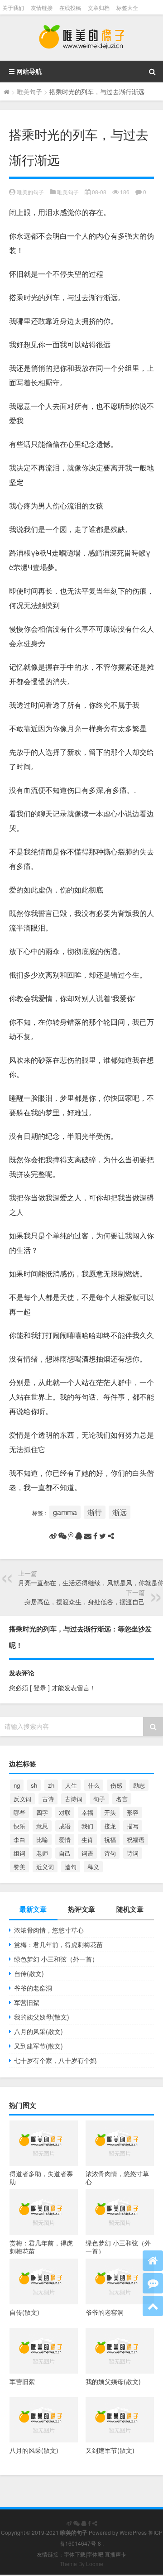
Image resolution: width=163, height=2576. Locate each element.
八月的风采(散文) (38, 2031)
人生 (71, 1785)
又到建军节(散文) (38, 2046)
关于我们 (13, 7)
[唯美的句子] (81, 38)
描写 (133, 1826)
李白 (19, 1840)
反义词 (22, 1799)
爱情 (65, 1840)
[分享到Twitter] (103, 1536)
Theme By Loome (81, 2564)
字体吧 (95, 2554)
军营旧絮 (27, 2002)
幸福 (87, 1812)
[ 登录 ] (40, 1688)
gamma (65, 1512)
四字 (42, 1812)
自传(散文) (29, 1973)
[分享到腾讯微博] (71, 1536)
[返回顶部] (153, 2306)
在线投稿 (70, 7)
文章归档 (99, 7)
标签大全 (127, 7)
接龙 (110, 1826)
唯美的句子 (30, 192)
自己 (65, 1853)
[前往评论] (153, 2283)
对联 (65, 1812)
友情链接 (42, 7)
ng (17, 1785)
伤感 (116, 1785)
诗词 (133, 1853)
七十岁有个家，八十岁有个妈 (55, 2060)
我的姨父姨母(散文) (42, 2017)
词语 (87, 1853)
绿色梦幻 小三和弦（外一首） (56, 1959)
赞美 (19, 1867)
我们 (87, 1826)
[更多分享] (111, 1536)
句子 (99, 1799)
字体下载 (75, 2554)
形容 (133, 1812)
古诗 (48, 1799)
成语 (65, 1826)
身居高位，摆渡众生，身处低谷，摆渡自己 (85, 1602)
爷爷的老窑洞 (33, 1988)
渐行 (95, 1512)
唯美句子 (29, 91)
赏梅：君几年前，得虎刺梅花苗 (58, 1944)
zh (51, 1785)
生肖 (87, 1840)
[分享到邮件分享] (88, 1536)
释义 (93, 1867)
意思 (42, 1826)
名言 (122, 1799)
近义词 (45, 1867)
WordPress (133, 2532)
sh (34, 1785)
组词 (19, 1853)
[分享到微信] (62, 1536)
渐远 (120, 1512)
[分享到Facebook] (95, 1536)
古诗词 (74, 1799)
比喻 (42, 1840)
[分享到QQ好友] (79, 1536)
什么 (94, 1785)
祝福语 (136, 1840)
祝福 (110, 1840)
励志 (139, 1785)
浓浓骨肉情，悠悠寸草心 (49, 1930)
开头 (110, 1812)
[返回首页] (153, 2261)
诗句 (110, 1853)
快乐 (19, 1826)
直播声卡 (115, 2554)
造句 (71, 1867)
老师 (42, 1853)
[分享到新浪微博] (53, 1536)
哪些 (19, 1812)
